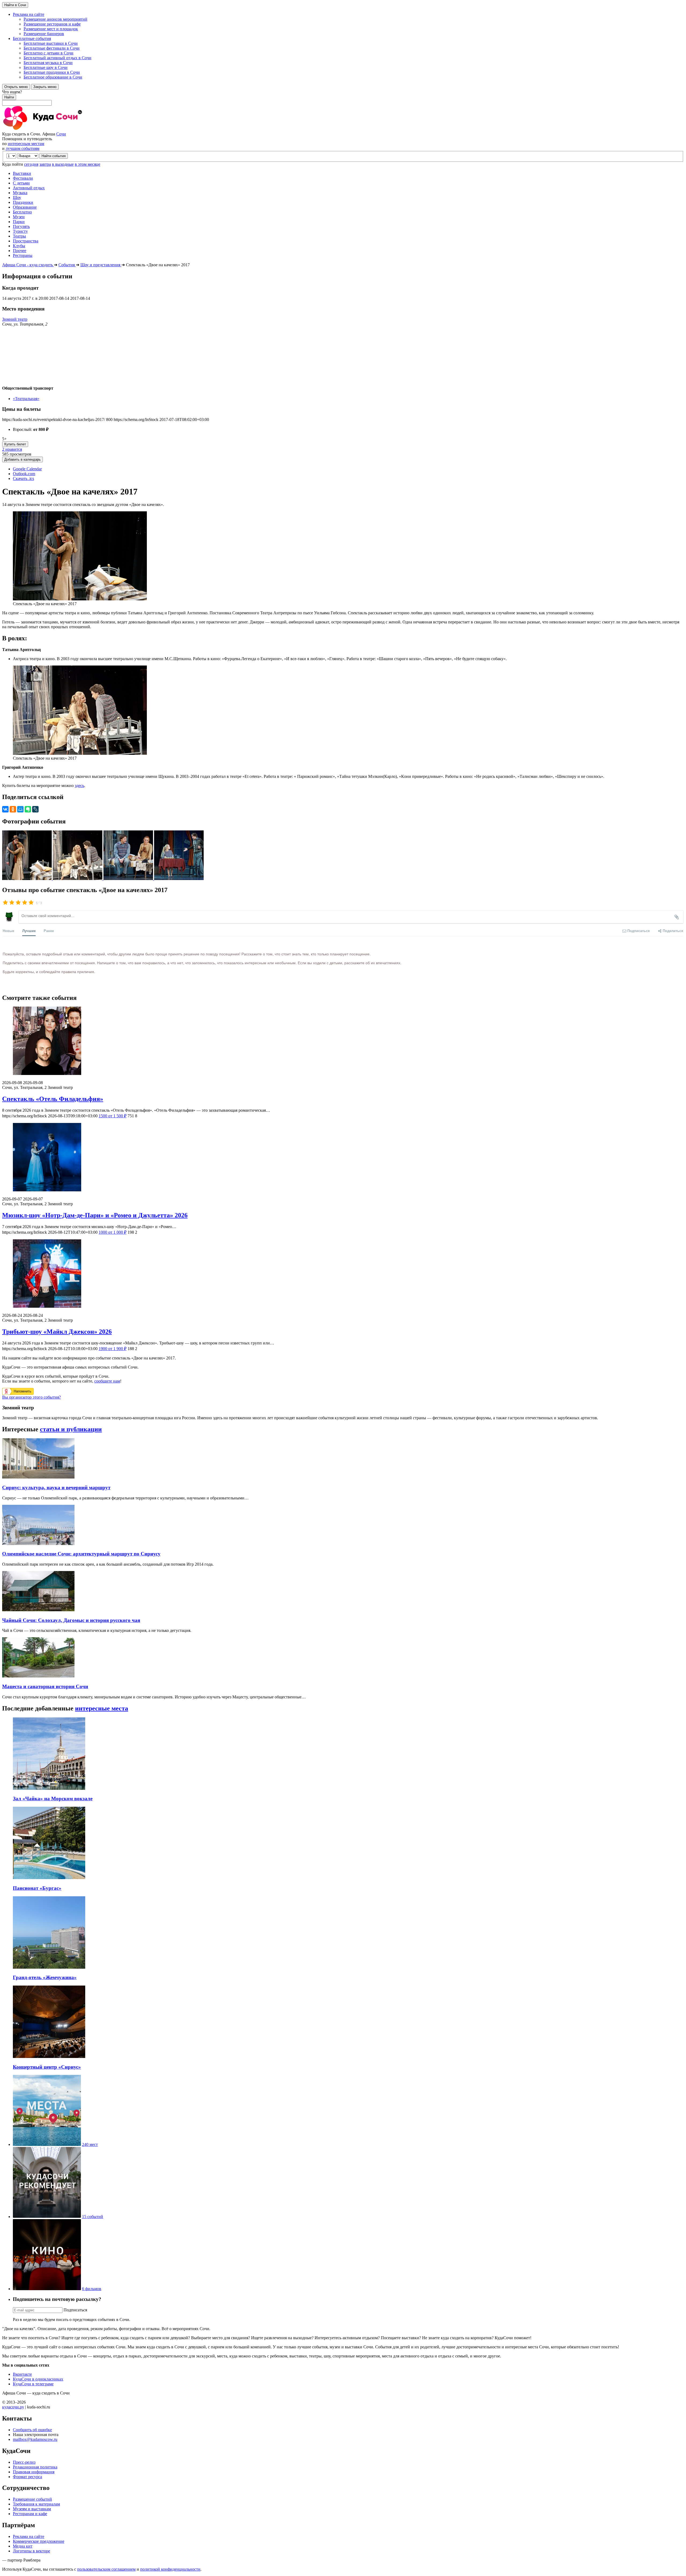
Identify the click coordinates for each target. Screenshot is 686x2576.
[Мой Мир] (20, 809)
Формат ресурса (27, 2477)
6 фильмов (92, 2289)
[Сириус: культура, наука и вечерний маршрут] (38, 1477)
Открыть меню (16, 87)
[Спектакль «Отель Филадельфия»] (343, 1041)
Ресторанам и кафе (30, 2514)
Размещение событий (32, 2499)
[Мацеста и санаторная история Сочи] (38, 1676)
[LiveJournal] (35, 809)
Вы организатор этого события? (31, 1397)
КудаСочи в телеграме (33, 2384)
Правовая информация (34, 2472)
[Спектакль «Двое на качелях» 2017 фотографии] (27, 879)
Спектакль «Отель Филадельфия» (53, 1099)
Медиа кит (23, 2546)
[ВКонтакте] (5, 809)
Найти (9, 97)
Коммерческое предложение (39, 2541)
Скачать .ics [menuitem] (23, 478)
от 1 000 (113, 1232)
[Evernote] (28, 809)
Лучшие (29, 931)
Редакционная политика (35, 2467)
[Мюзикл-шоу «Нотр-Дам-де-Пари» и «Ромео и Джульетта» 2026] (343, 1158)
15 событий (93, 2217)
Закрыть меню (45, 87)
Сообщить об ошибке (32, 2430)
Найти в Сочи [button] (15, 5)
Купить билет (15, 444)
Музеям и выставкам (32, 2509)
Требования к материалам (36, 2504)
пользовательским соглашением (106, 2569)
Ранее (49, 931)
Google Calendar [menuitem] (27, 469)
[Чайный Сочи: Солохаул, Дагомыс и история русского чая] (38, 1610)
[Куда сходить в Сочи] (61, 129)
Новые (8, 931)
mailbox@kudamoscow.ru (35, 2439)
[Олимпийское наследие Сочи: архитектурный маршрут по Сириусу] (38, 1544)
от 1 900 (113, 1349)
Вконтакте (22, 2374)
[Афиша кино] (47, 2289)
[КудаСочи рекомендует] (47, 2217)
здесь (79, 786)
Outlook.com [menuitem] (24, 474)
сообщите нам (107, 1381)
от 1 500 (113, 1116)
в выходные (63, 164)
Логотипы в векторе (31, 2551)
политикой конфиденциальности (170, 2569)
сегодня (31, 164)
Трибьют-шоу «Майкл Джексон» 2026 (57, 1332)
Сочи (61, 134)
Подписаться (75, 2310)
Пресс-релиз (24, 2462)
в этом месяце (87, 164)
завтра (45, 164)
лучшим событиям (23, 148)
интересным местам (26, 144)
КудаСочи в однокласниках (38, 2379)
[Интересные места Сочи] (47, 2144)
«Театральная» (26, 399)
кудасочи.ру (13, 2407)
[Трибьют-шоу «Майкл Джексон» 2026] (343, 1274)
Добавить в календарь (23, 459)
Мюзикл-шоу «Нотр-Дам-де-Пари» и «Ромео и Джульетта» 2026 (95, 1215)
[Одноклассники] (13, 809)
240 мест (90, 2144)
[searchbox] (343, 98)
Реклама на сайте (29, 2536)
